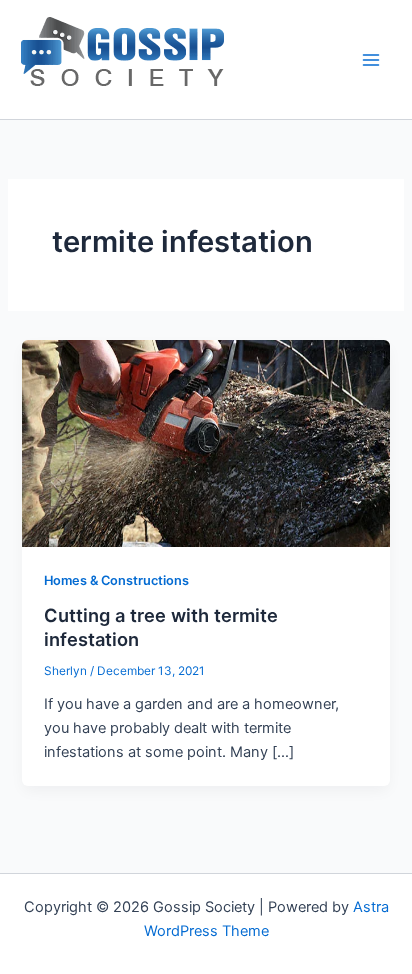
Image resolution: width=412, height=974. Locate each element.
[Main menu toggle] (371, 60)
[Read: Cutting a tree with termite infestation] (205, 442)
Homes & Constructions (116, 580)
